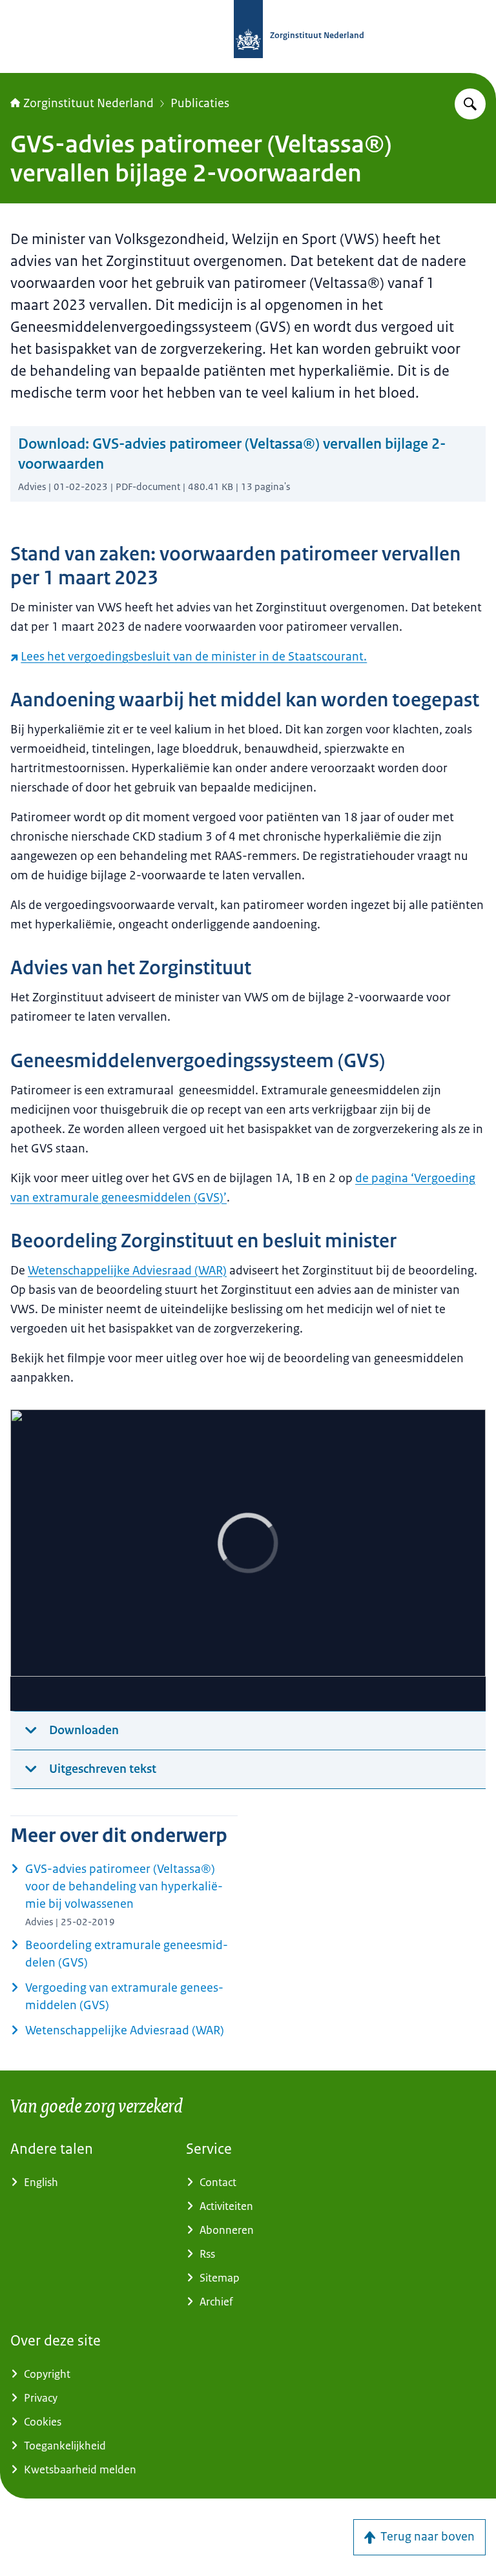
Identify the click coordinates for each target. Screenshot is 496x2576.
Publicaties (200, 103)
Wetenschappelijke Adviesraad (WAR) (127, 1271)
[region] (248, 1560)
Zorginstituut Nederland (88, 103)
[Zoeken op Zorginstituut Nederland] (470, 104)
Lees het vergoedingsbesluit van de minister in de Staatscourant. (194, 657)
